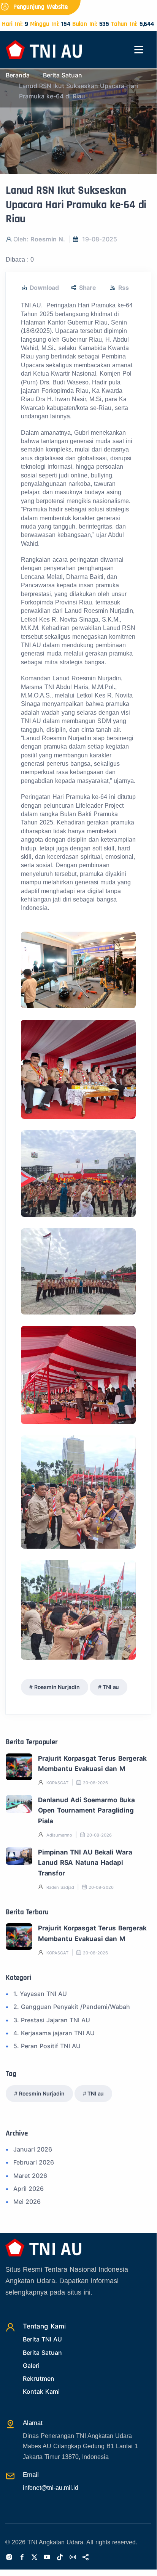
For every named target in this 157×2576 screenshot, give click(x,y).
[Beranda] (44, 49)
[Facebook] (22, 2558)
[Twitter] (34, 2558)
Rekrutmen (39, 2378)
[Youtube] (47, 2558)
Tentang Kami (44, 2326)
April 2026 (29, 2189)
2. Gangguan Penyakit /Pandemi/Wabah (72, 2007)
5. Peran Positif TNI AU (47, 2046)
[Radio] (141, 20)
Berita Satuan (63, 75)
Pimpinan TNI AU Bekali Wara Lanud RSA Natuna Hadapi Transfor (85, 1863)
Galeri (31, 2365)
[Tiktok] (60, 2558)
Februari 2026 (34, 2162)
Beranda (18, 75)
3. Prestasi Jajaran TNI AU (52, 2020)
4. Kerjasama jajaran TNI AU (54, 2033)
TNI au (111, 1687)
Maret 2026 (30, 2176)
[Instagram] (9, 2558)
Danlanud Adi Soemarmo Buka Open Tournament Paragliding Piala (86, 1810)
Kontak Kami (41, 2391)
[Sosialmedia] (86, 2558)
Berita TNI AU (42, 2339)
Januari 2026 (33, 2149)
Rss (124, 288)
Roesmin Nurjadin (57, 1687)
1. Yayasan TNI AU (40, 1994)
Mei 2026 (27, 2202)
